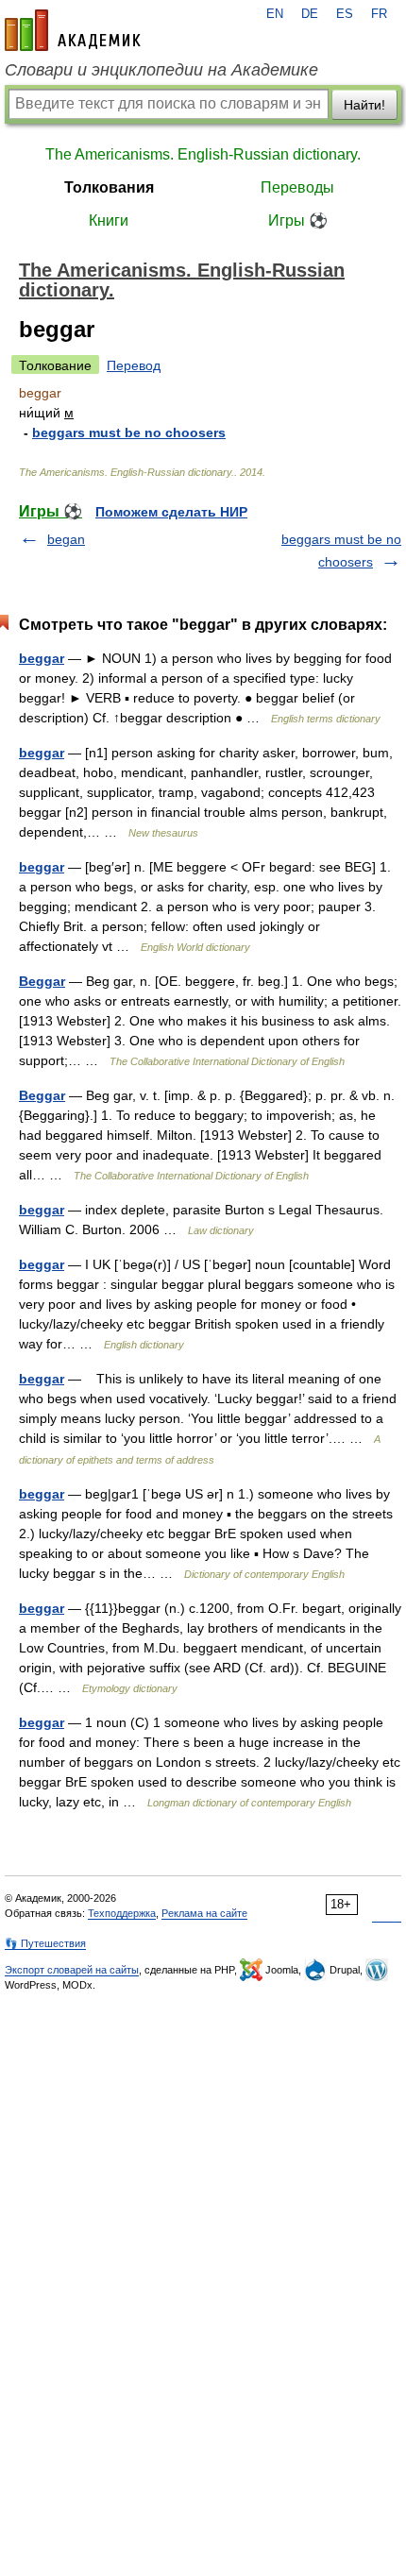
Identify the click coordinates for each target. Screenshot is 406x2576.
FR (379, 14)
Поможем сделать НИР (171, 512)
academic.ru (73, 30)
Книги (109, 220)
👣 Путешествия (45, 1943)
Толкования (109, 187)
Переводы (297, 187)
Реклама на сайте (204, 1913)
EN (275, 14)
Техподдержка (122, 1913)
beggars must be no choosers (129, 432)
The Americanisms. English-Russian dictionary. (203, 154)
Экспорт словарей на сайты (72, 1970)
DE (310, 14)
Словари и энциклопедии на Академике (161, 70)
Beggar (42, 981)
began (66, 539)
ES (345, 14)
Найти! (364, 105)
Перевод (134, 365)
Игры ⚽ (298, 220)
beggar (42, 658)
